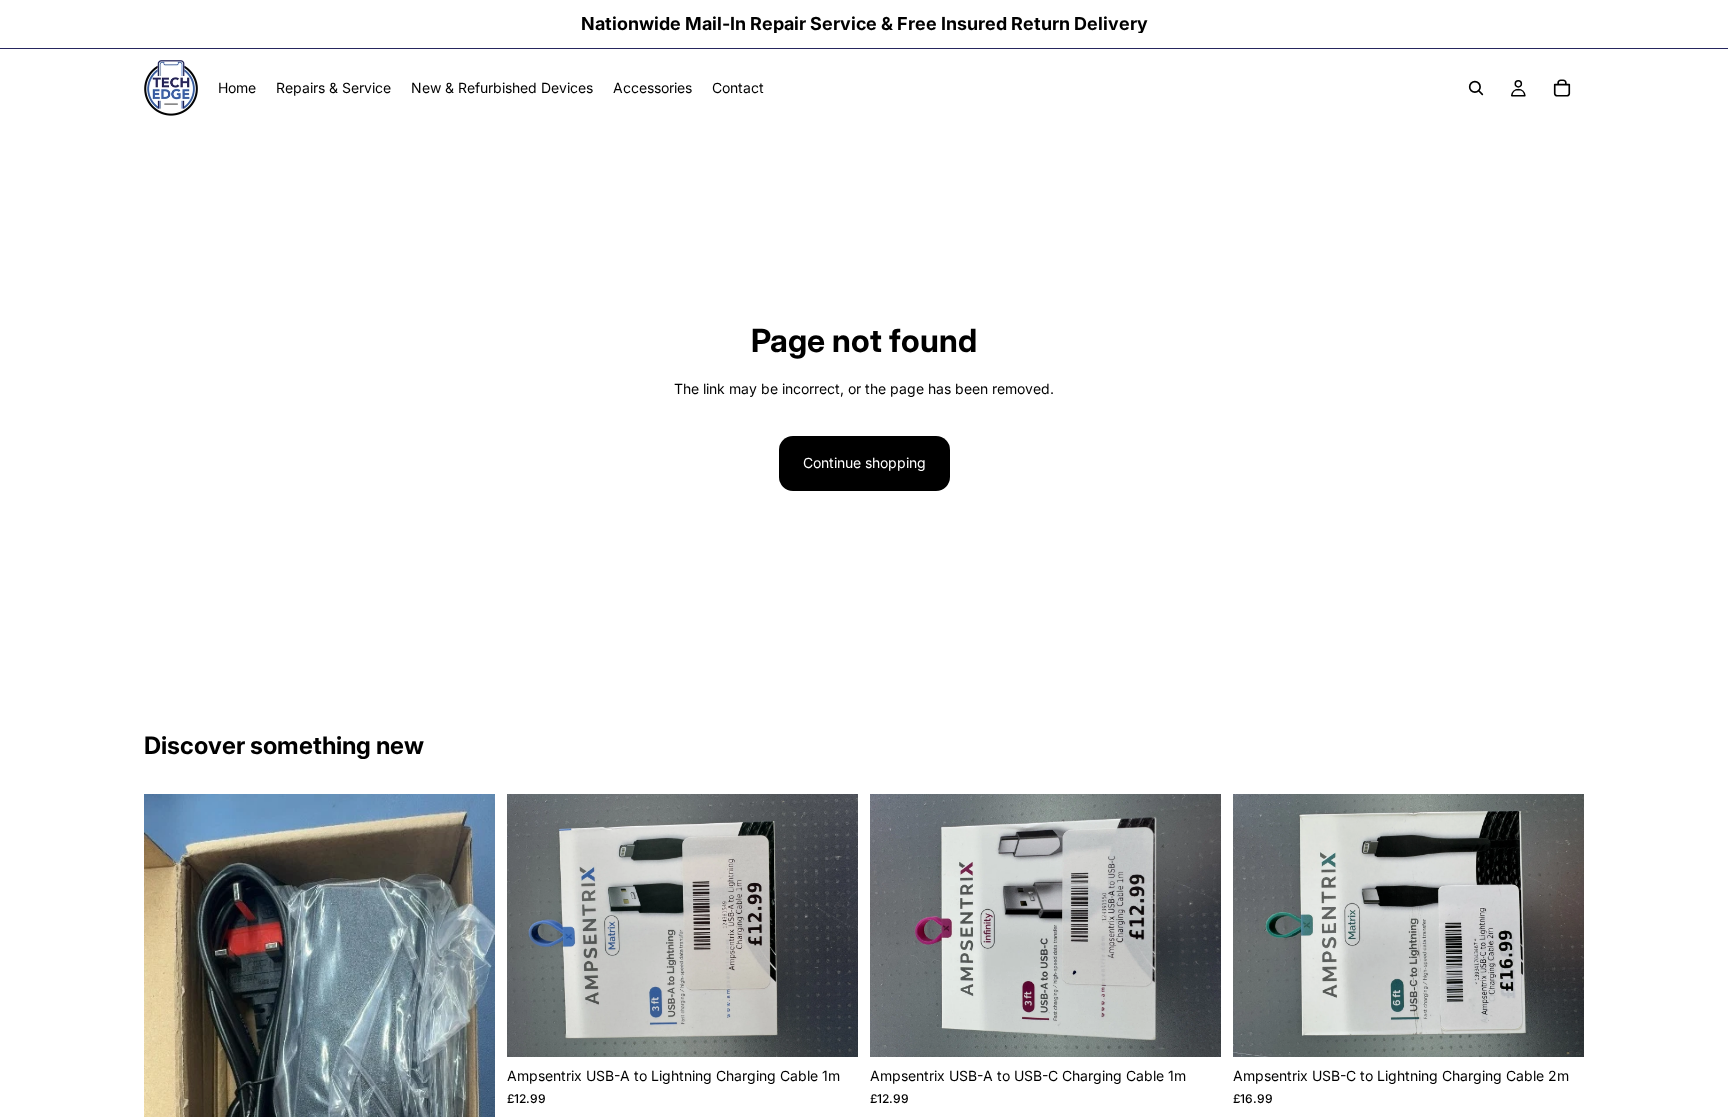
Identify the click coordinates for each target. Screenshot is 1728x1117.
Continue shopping (864, 462)
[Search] (1476, 88)
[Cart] (1562, 88)
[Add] (827, 1026)
